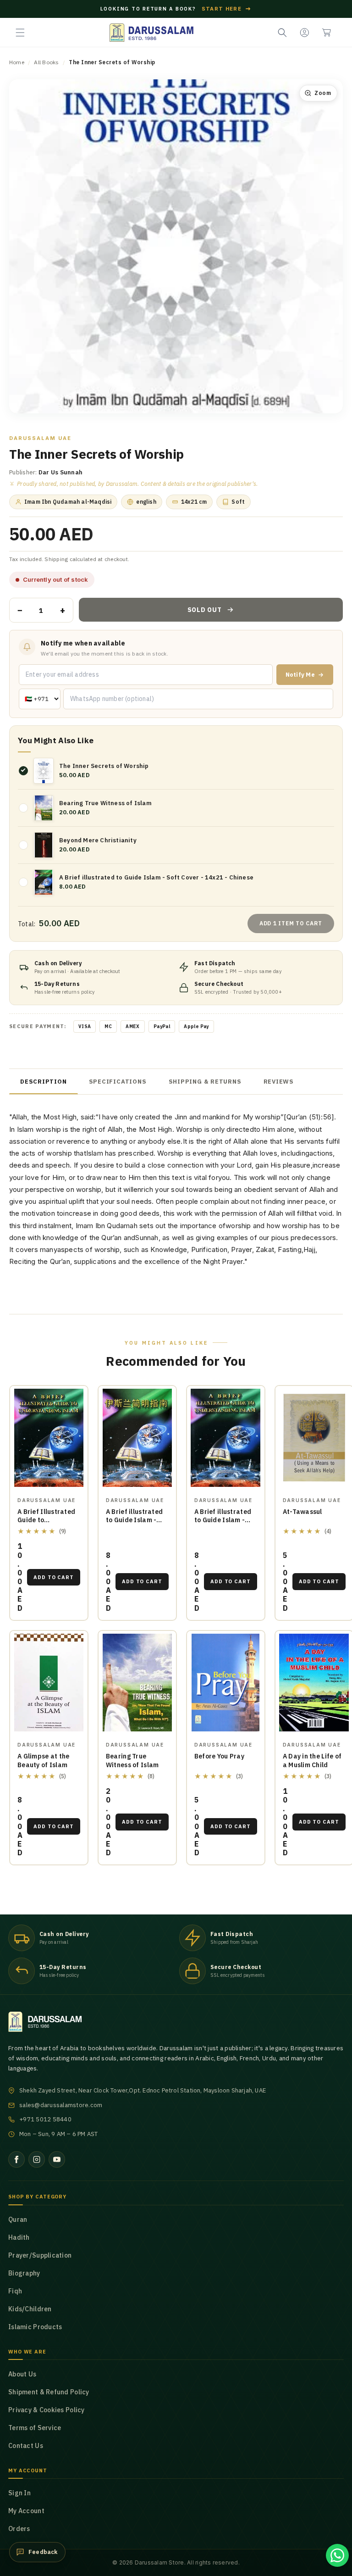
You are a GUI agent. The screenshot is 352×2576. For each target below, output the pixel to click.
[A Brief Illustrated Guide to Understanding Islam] (49, 1438)
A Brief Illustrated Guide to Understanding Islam (46, 1525)
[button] (20, 33)
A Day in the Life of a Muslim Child (312, 1761)
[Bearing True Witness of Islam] (137, 1683)
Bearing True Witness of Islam (132, 1761)
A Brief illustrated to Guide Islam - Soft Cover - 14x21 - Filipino (226, 1525)
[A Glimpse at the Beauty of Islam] (49, 1683)
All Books (46, 62)
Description (44, 1082)
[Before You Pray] (226, 1683)
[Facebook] (16, 2159)
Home (17, 62)
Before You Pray (219, 1756)
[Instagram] (37, 2159)
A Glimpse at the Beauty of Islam (43, 1761)
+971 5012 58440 (45, 2119)
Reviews (279, 1082)
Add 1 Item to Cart (291, 923)
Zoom (323, 93)
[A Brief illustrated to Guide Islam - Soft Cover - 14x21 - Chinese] (137, 1438)
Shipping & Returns (205, 1082)
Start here (227, 9)
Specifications (118, 1082)
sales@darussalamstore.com (61, 2105)
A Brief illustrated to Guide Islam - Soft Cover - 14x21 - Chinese (137, 1525)
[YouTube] (57, 2159)
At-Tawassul (302, 1512)
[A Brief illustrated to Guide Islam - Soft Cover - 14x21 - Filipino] (226, 1438)
